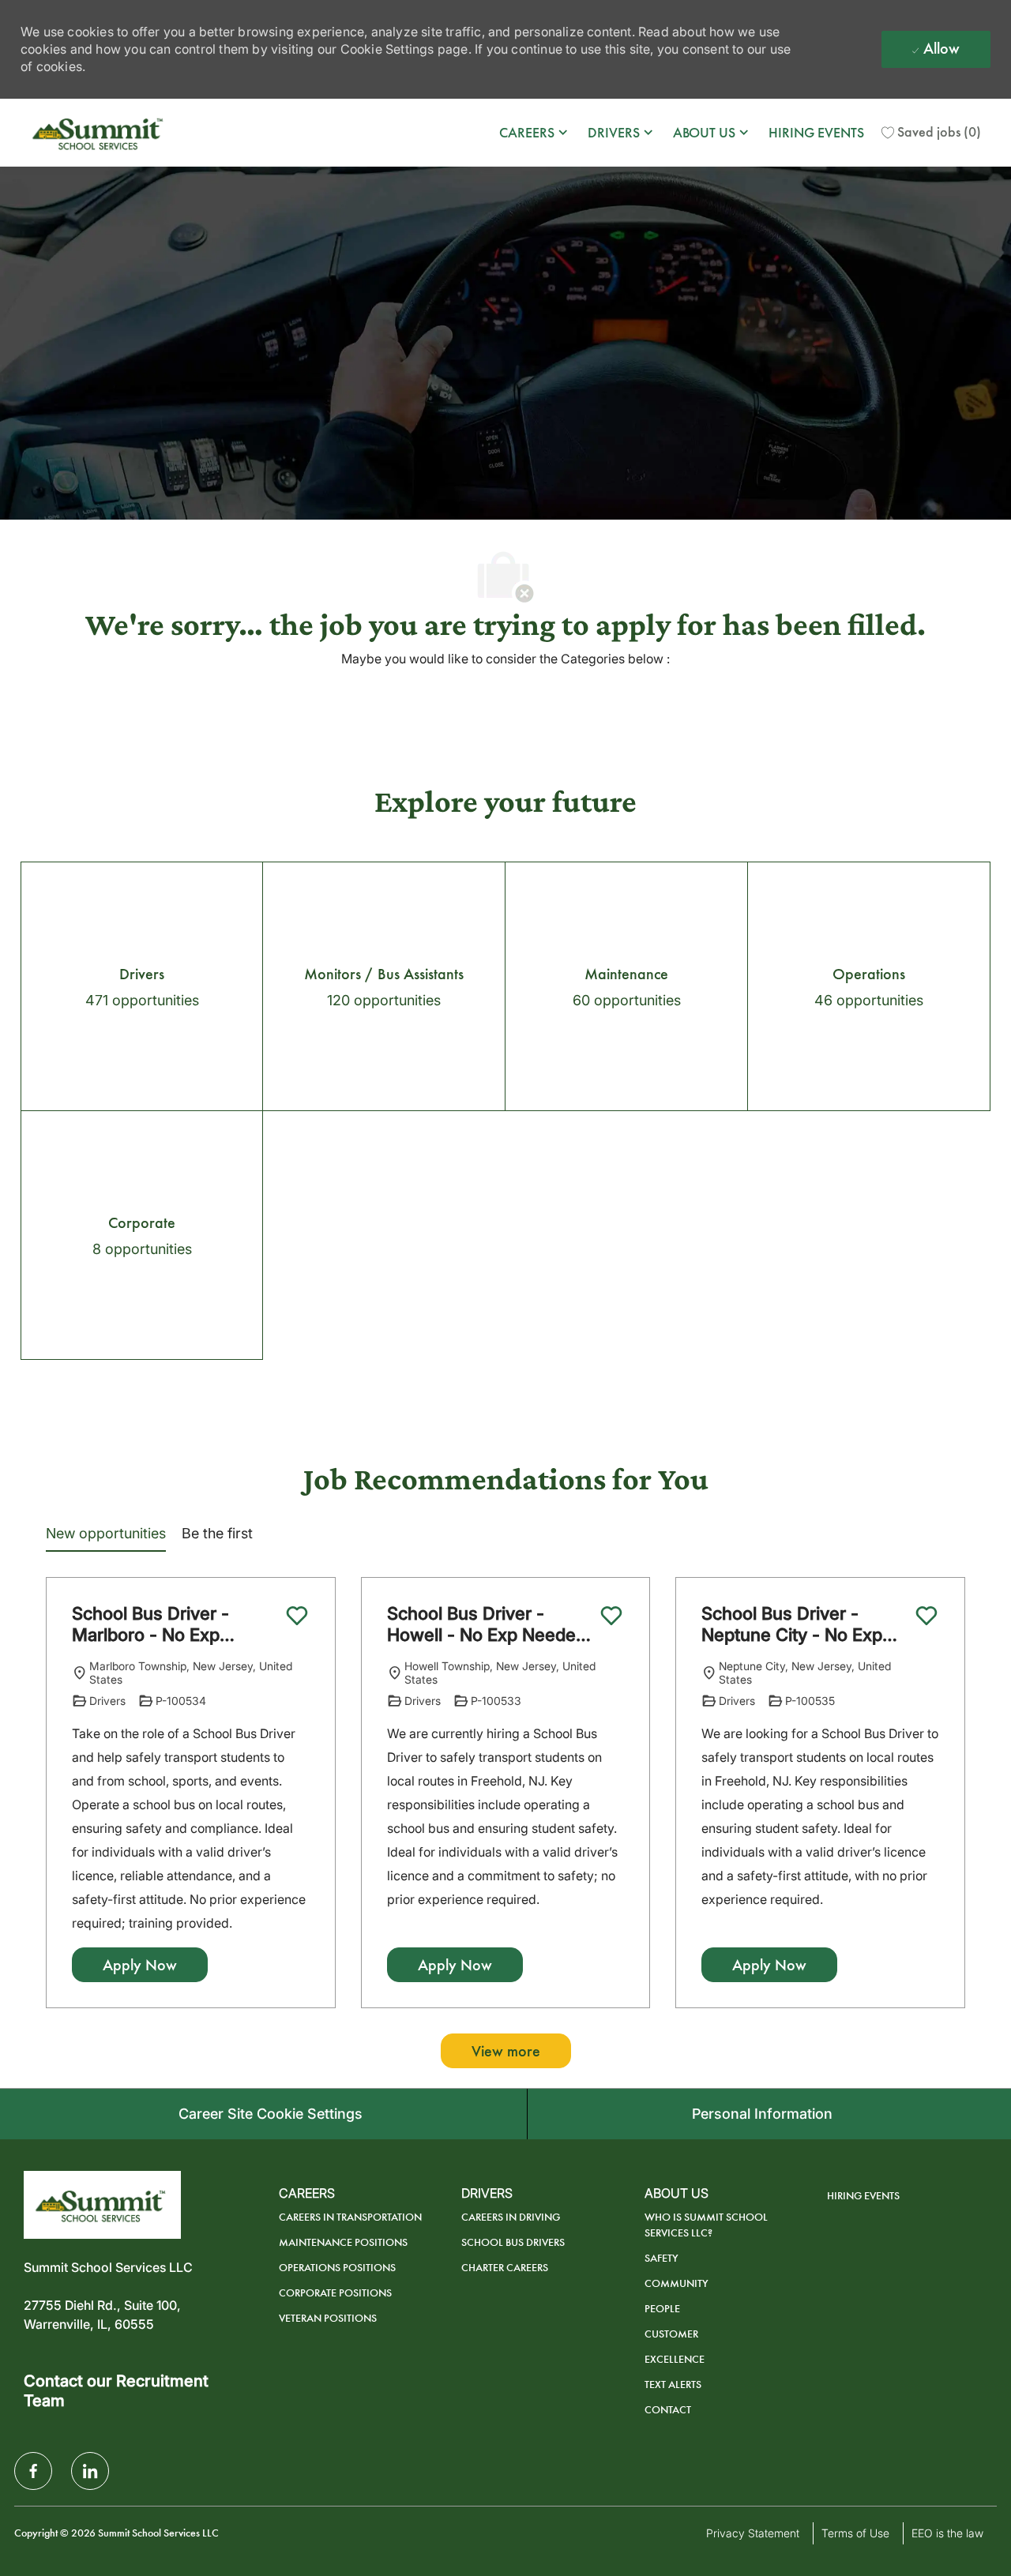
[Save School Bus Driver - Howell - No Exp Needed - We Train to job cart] (611, 1616)
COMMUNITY (677, 2283)
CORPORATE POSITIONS (335, 2293)
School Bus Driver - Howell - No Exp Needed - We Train (487, 1625)
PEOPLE (662, 2309)
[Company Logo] (100, 133)
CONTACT (668, 2410)
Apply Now (140, 1965)
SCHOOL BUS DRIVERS (513, 2242)
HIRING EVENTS (816, 133)
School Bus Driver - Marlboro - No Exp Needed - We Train (150, 1625)
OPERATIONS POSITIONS (337, 2268)
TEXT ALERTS (673, 2384)
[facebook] (33, 2471)
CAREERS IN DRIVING (511, 2217)
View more (506, 2051)
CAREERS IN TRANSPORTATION (350, 2217)
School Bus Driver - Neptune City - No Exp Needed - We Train (792, 1625)
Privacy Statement (753, 2533)
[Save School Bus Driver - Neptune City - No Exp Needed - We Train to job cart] (926, 1616)
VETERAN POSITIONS (328, 2318)
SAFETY (661, 2258)
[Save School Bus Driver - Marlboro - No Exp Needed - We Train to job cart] (297, 1616)
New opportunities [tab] (106, 1533)
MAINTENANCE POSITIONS (343, 2242)
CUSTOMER (671, 2334)
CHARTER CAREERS (505, 2268)
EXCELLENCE (675, 2359)
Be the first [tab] (217, 1533)
